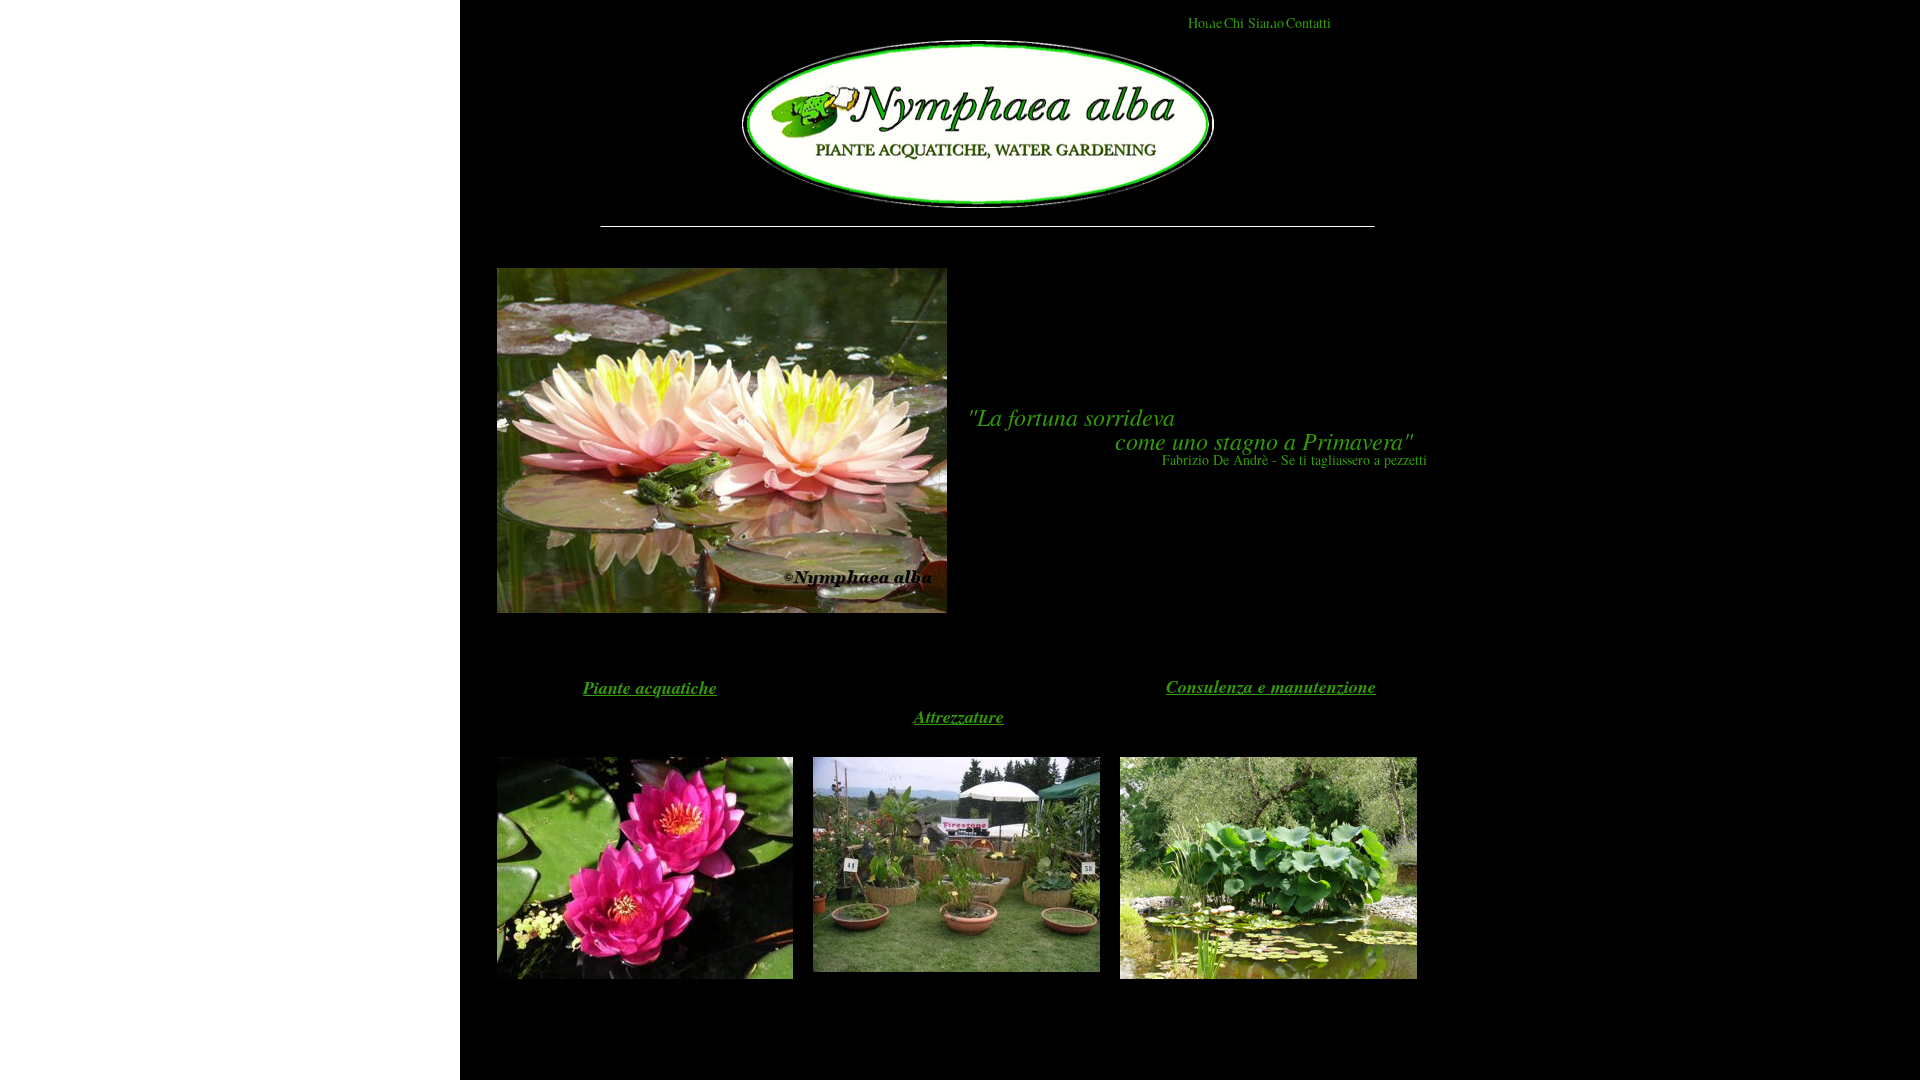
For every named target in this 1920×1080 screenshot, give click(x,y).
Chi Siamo (1254, 22)
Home (1205, 22)
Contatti (1308, 22)
